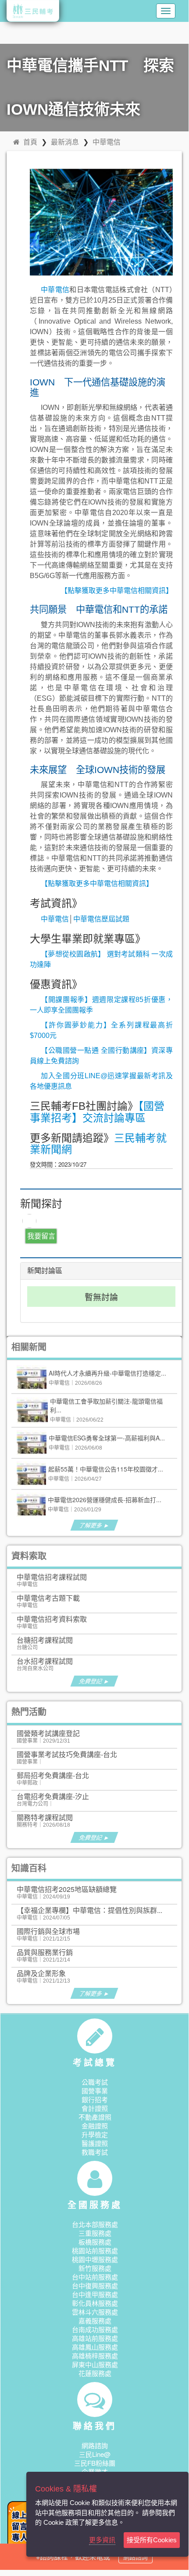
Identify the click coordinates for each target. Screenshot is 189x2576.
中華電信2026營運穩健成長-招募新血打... (105, 1500)
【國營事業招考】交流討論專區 (97, 1112)
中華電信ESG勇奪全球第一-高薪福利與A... (107, 1438)
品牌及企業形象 (41, 1973)
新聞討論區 (45, 1271)
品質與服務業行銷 (45, 1952)
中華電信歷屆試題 (101, 919)
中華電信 (107, 142)
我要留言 (41, 1236)
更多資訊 (102, 2540)
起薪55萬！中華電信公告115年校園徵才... (106, 1469)
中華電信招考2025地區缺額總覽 (67, 1889)
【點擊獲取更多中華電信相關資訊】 (117, 591)
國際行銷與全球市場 (48, 1931)
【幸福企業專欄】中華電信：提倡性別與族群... (89, 1910)
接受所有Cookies (152, 2540)
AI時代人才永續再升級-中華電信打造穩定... (107, 1373)
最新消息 (65, 142)
